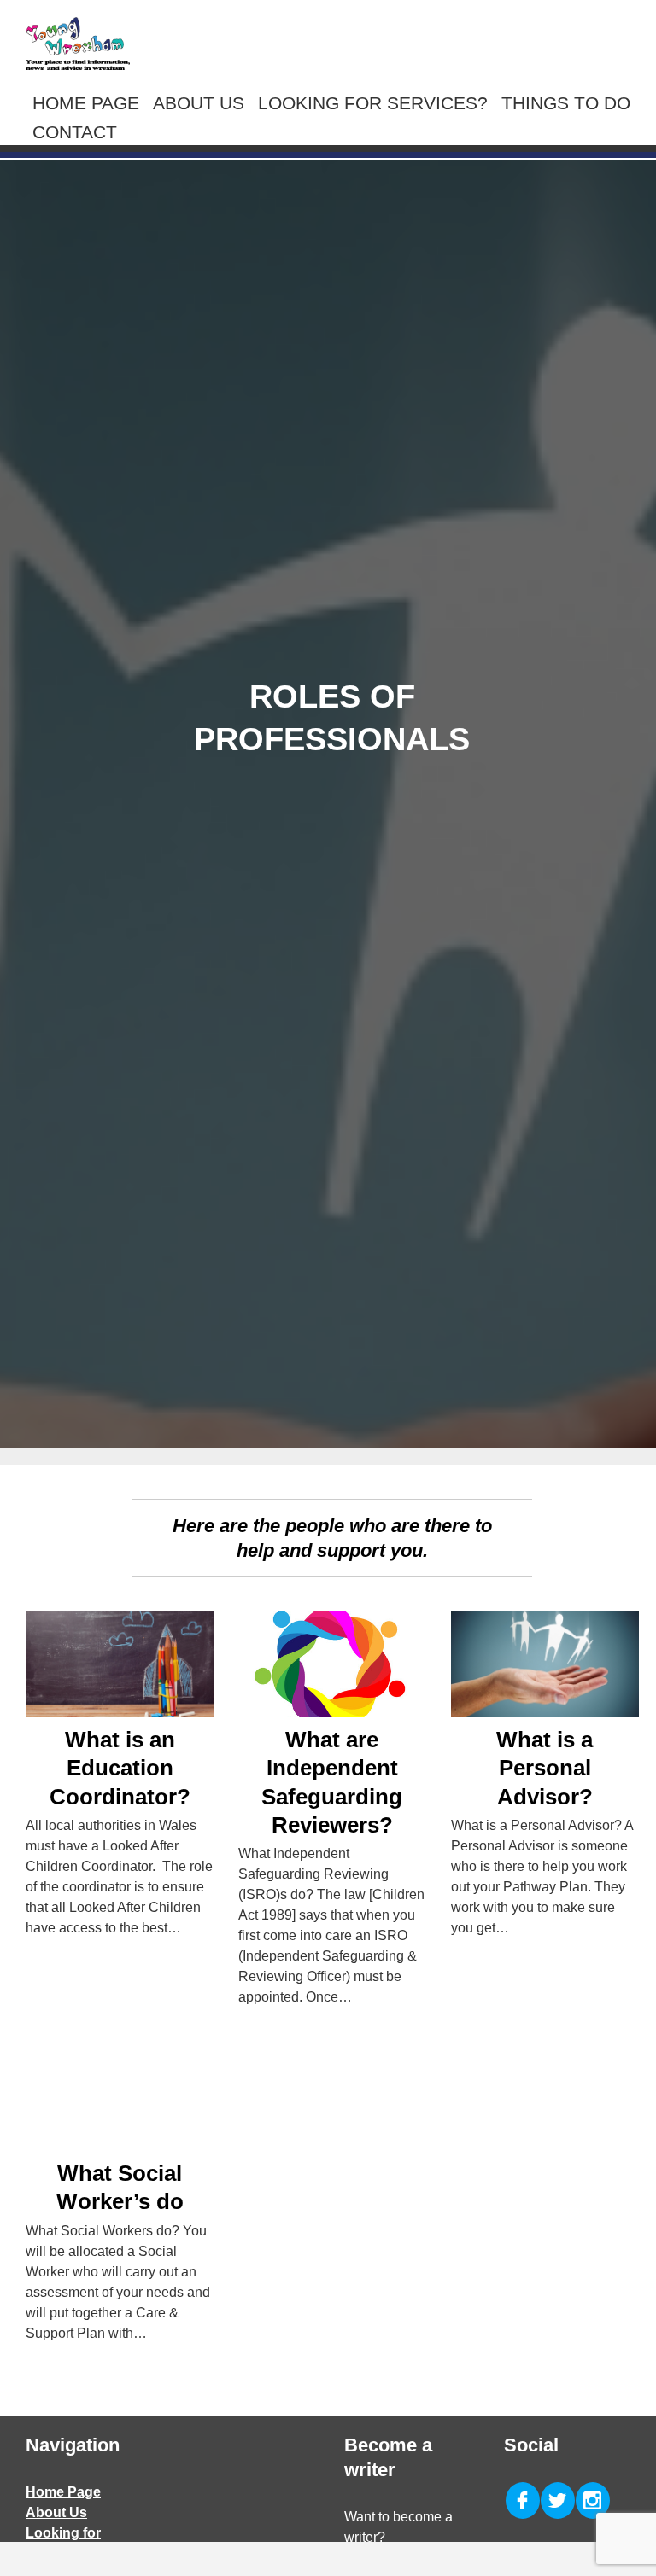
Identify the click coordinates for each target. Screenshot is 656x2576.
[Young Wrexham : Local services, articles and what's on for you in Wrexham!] (78, 44)
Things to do (566, 103)
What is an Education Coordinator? (120, 1768)
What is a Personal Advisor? (545, 1768)
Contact (75, 132)
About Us (199, 103)
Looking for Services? (373, 103)
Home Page (86, 103)
